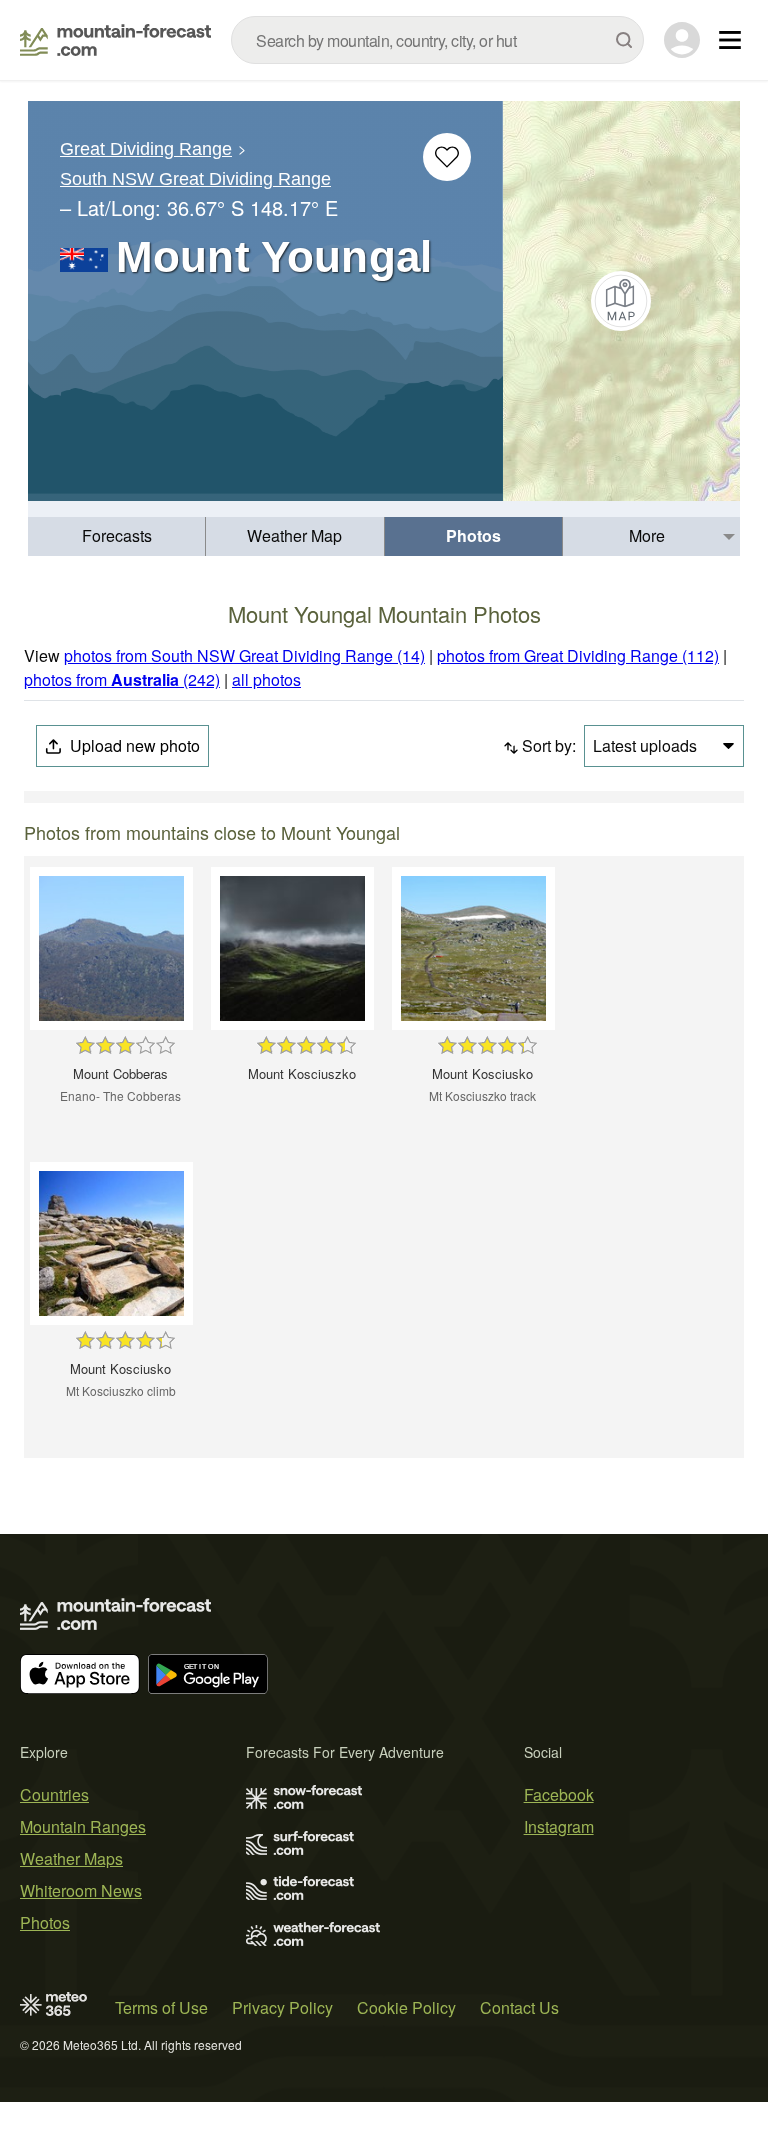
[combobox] (437, 40)
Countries (54, 1794)
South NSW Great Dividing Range (195, 179)
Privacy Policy (282, 2007)
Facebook (559, 1794)
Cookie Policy (406, 2007)
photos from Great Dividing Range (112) (578, 655)
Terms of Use (161, 2007)
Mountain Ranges (83, 1826)
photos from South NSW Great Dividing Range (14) (244, 655)
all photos (266, 679)
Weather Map (294, 535)
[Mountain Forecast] (115, 40)
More (647, 535)
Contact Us (519, 2007)
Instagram (559, 1826)
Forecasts (117, 535)
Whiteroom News (81, 1890)
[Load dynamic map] (621, 301)
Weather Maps (71, 1858)
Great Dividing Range (146, 149)
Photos (473, 535)
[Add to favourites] (447, 157)
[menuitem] (117, 536)
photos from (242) (122, 679)
